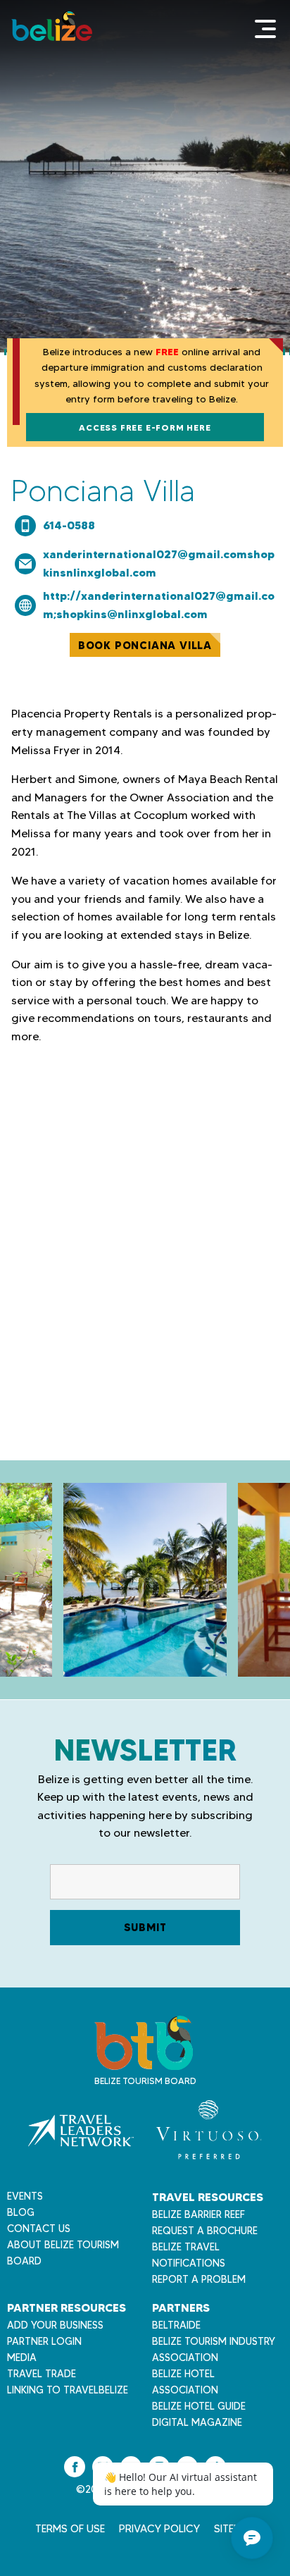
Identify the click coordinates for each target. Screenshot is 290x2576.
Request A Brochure (205, 2231)
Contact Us (39, 2229)
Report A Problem (199, 2279)
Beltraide (176, 2325)
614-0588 (69, 525)
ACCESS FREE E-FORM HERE (145, 427)
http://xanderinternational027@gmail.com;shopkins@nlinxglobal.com (159, 605)
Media (22, 2358)
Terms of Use (70, 2529)
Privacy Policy (159, 2529)
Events (25, 2196)
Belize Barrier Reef (198, 2214)
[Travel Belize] (144, 2063)
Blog (21, 2212)
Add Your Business (55, 2325)
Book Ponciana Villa (145, 645)
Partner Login (44, 2341)
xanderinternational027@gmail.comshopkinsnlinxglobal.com (159, 563)
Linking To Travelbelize (68, 2390)
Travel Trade (42, 2374)
